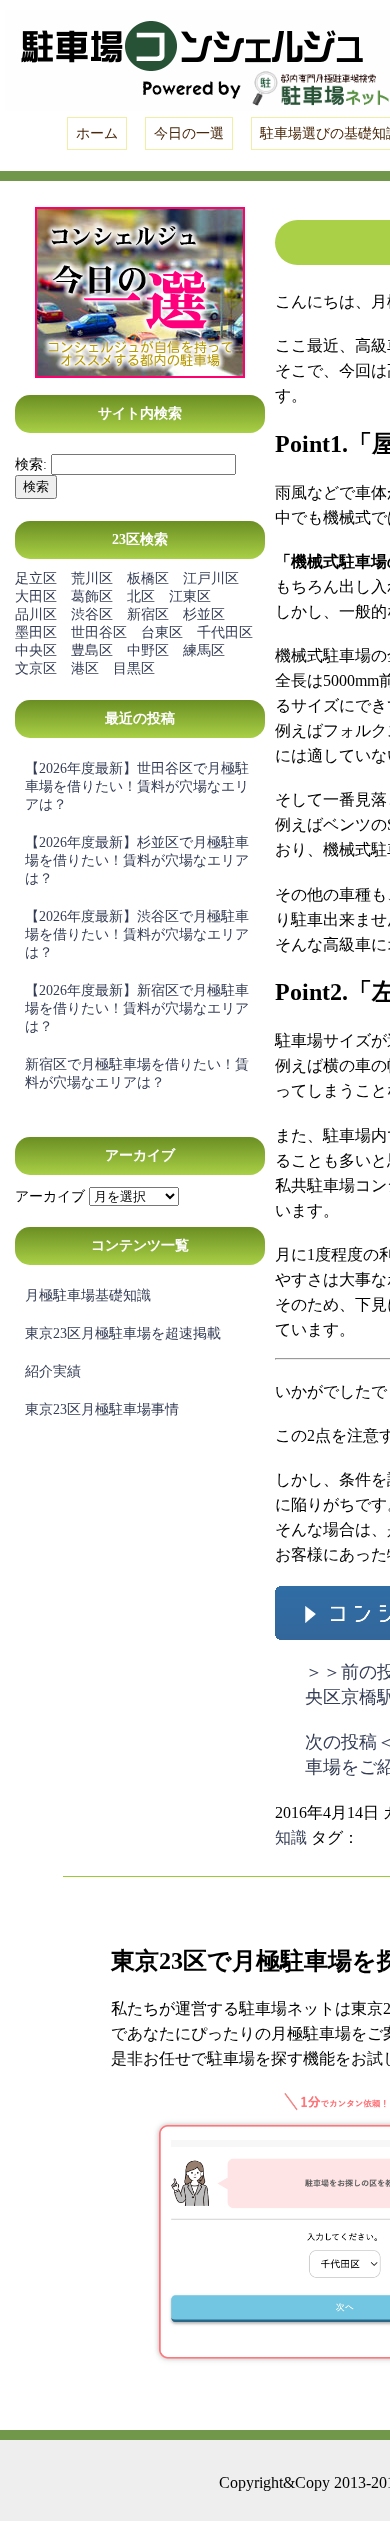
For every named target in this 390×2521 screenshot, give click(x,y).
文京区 (36, 668)
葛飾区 (92, 596)
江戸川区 (211, 578)
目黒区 (134, 668)
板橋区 (148, 578)
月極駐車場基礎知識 (88, 1295)
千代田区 (225, 632)
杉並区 (204, 614)
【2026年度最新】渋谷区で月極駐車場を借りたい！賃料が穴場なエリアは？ (137, 934)
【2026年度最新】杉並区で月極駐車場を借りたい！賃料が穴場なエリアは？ (137, 860)
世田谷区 (99, 632)
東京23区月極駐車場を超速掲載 (123, 1333)
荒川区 (92, 578)
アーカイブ (50, 1196)
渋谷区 (92, 614)
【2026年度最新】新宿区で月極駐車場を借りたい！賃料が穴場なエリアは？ (137, 1008)
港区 (85, 668)
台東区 (162, 632)
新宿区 (148, 614)
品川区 (36, 614)
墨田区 (36, 632)
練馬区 (204, 650)
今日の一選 (189, 133)
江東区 (190, 596)
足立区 (36, 578)
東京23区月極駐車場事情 (102, 1409)
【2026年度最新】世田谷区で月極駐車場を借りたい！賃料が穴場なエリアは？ (137, 786)
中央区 (36, 650)
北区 (141, 596)
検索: (31, 464)
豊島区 (92, 650)
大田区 (36, 596)
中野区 (148, 650)
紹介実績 (53, 1371)
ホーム (97, 133)
